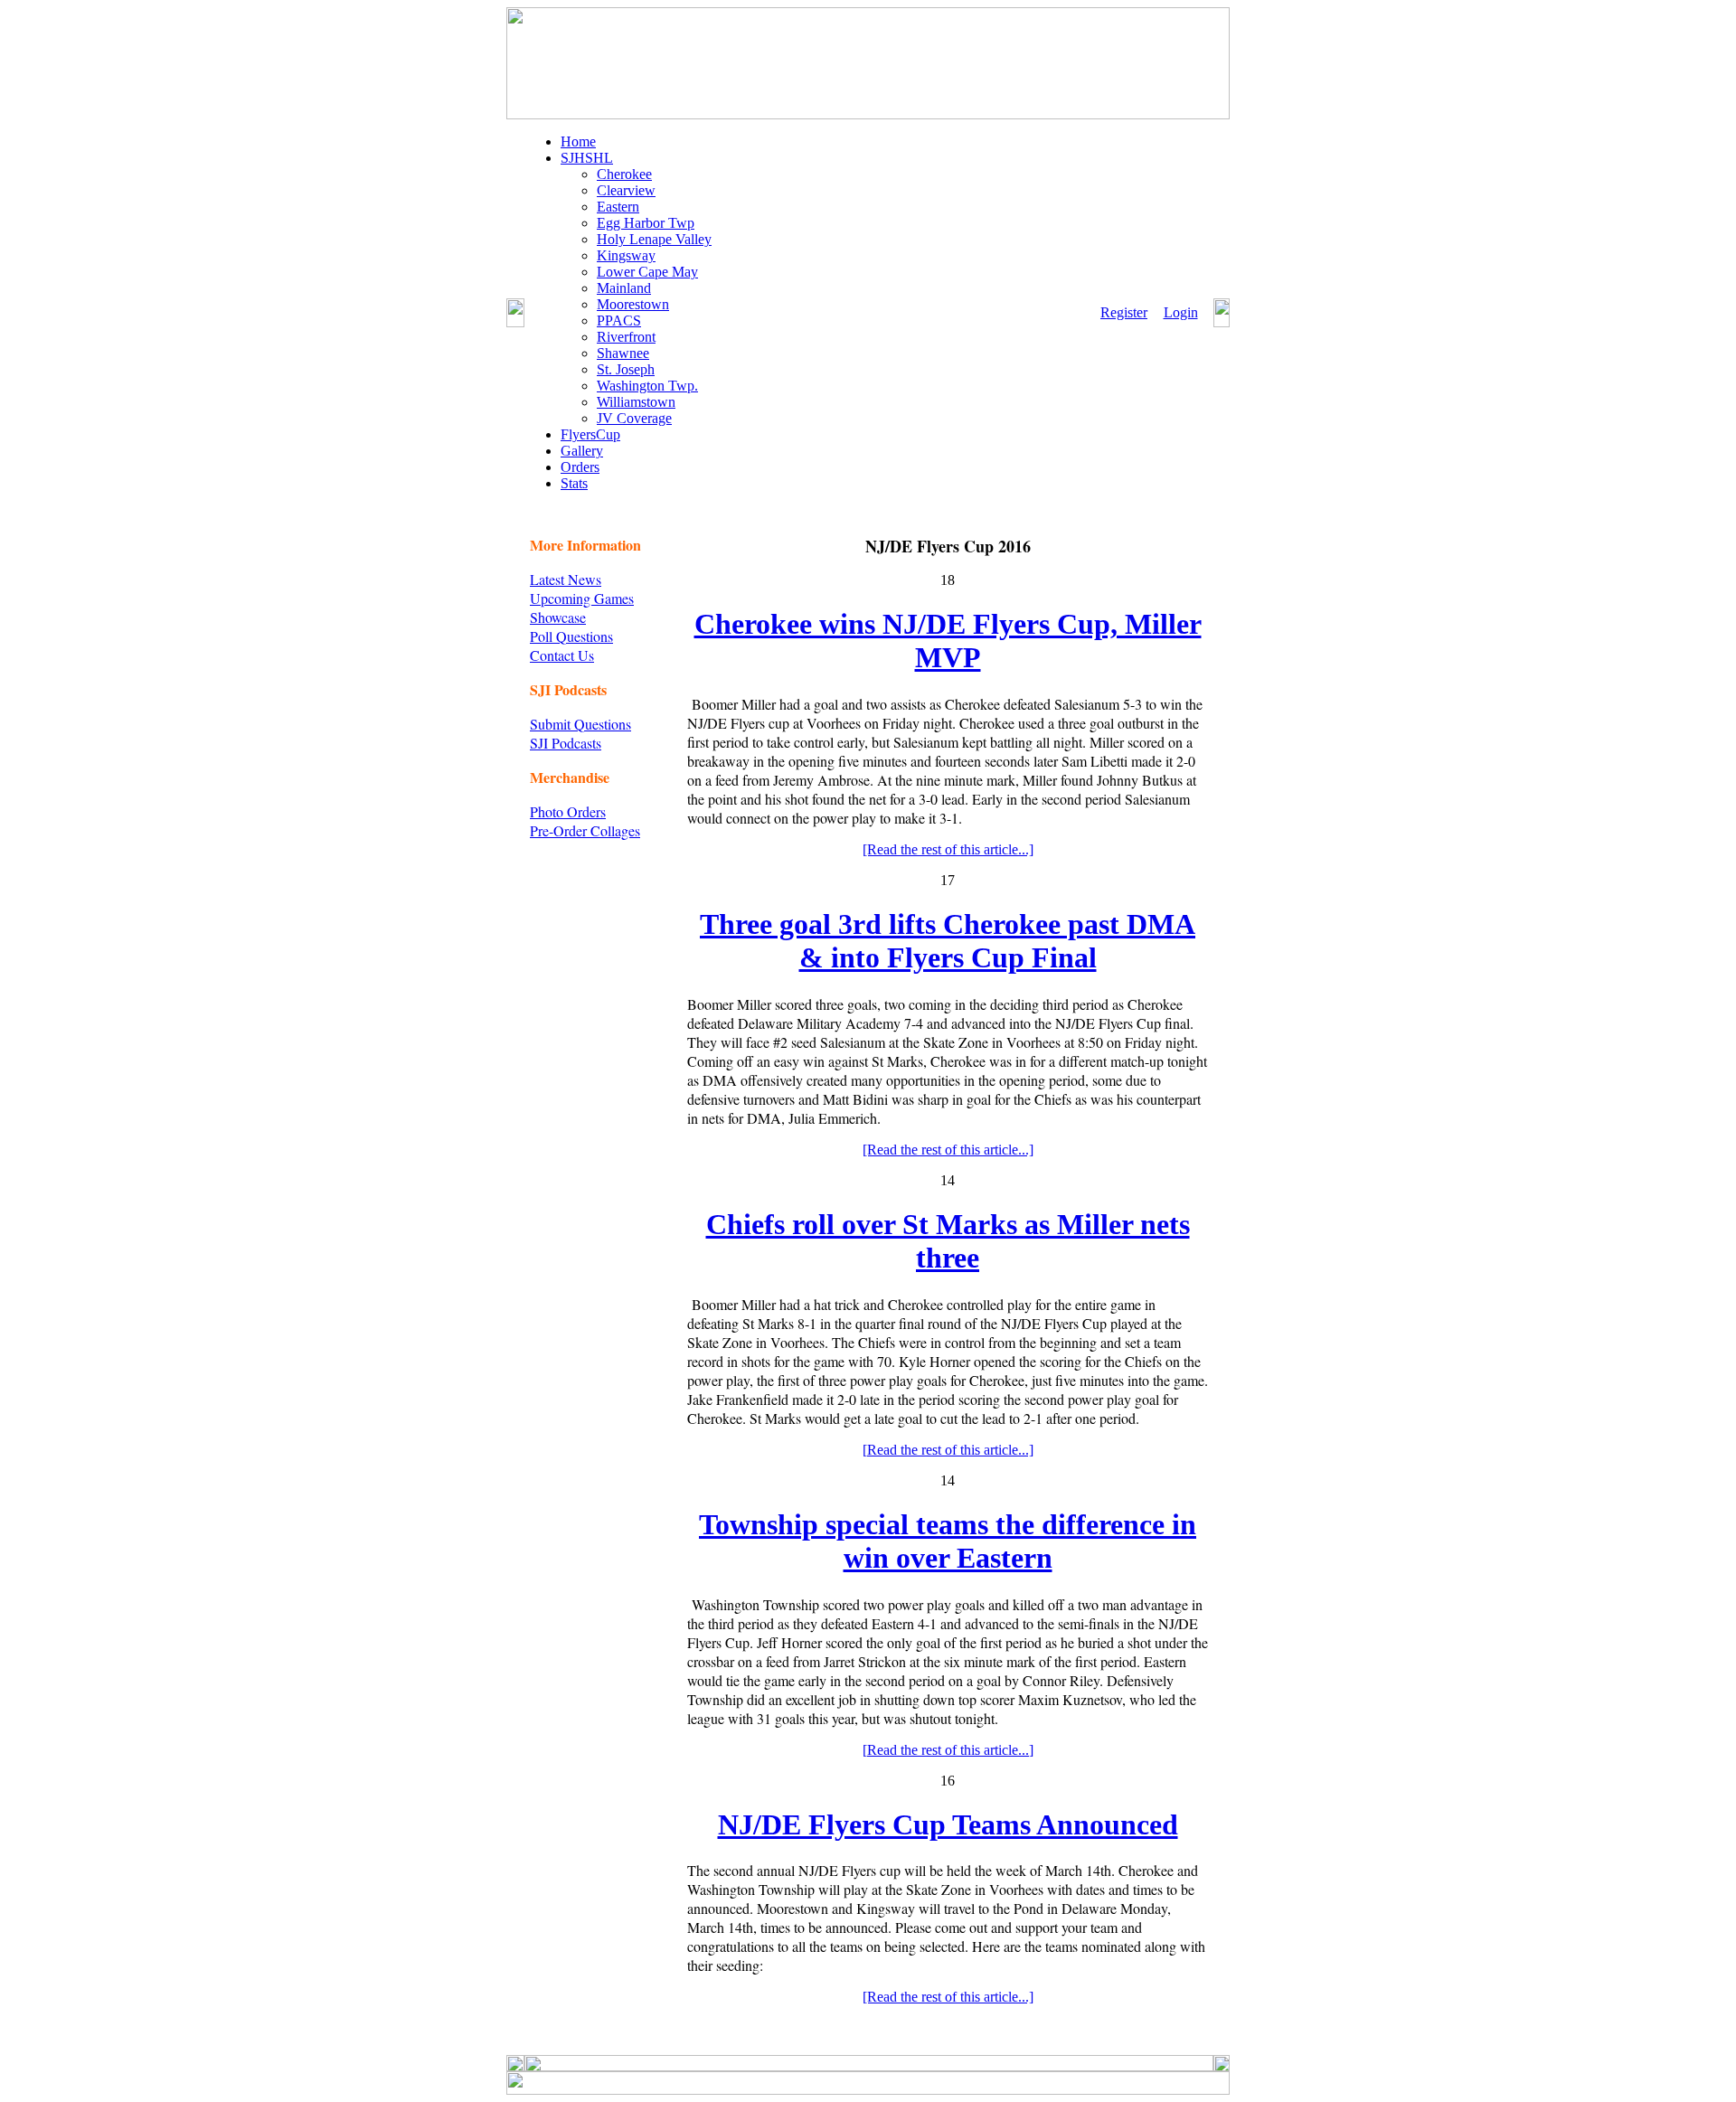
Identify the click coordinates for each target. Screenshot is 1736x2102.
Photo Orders (568, 811)
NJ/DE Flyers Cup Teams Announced (948, 1824)
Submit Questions (580, 724)
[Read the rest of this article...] (948, 849)
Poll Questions (571, 636)
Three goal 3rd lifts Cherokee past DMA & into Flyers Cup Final (948, 941)
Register (1124, 312)
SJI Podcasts (566, 743)
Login (1181, 312)
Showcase (558, 617)
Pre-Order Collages (585, 830)
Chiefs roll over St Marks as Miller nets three (948, 1241)
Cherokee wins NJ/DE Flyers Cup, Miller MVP (948, 641)
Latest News (566, 579)
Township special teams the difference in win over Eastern (948, 1541)
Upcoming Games (582, 598)
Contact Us (562, 655)
